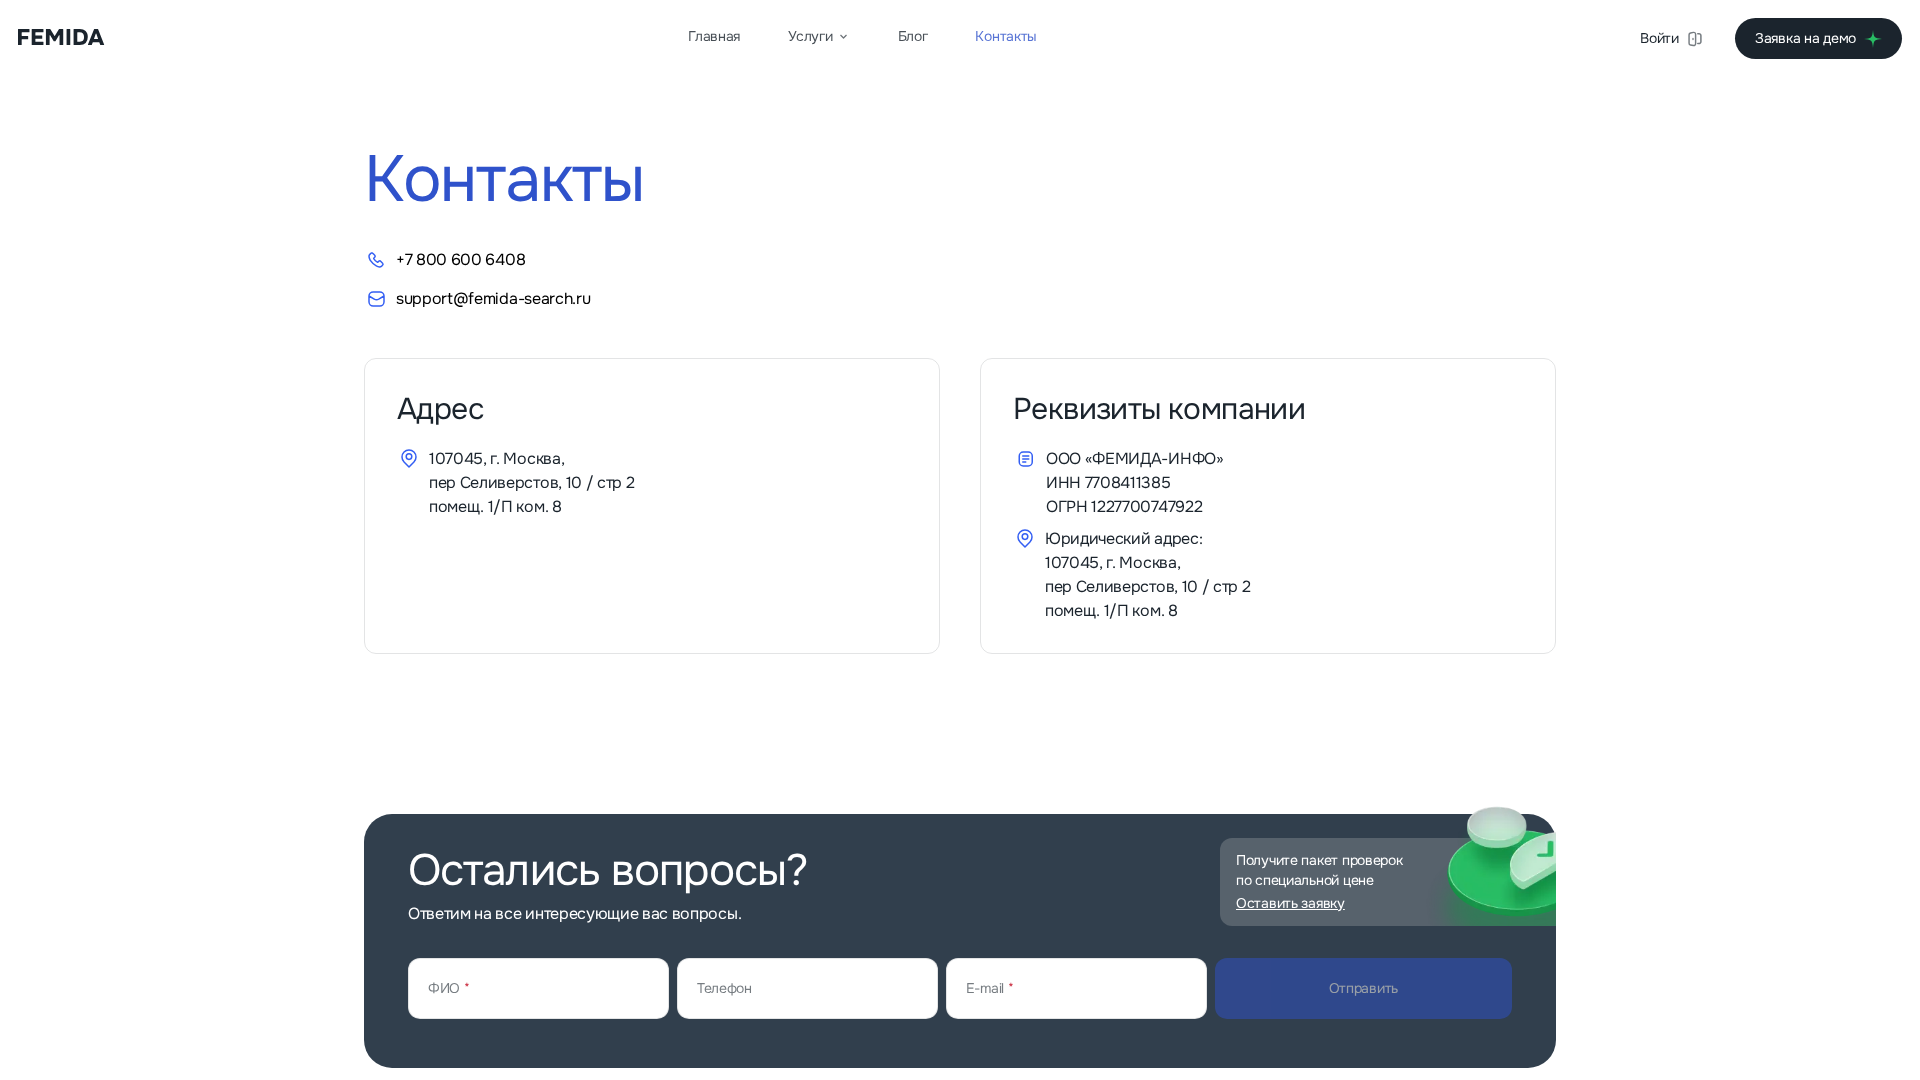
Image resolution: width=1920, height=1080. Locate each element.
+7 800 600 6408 (460, 259)
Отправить (1363, 988)
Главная (714, 36)
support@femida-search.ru (493, 298)
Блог (913, 36)
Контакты (1006, 36)
